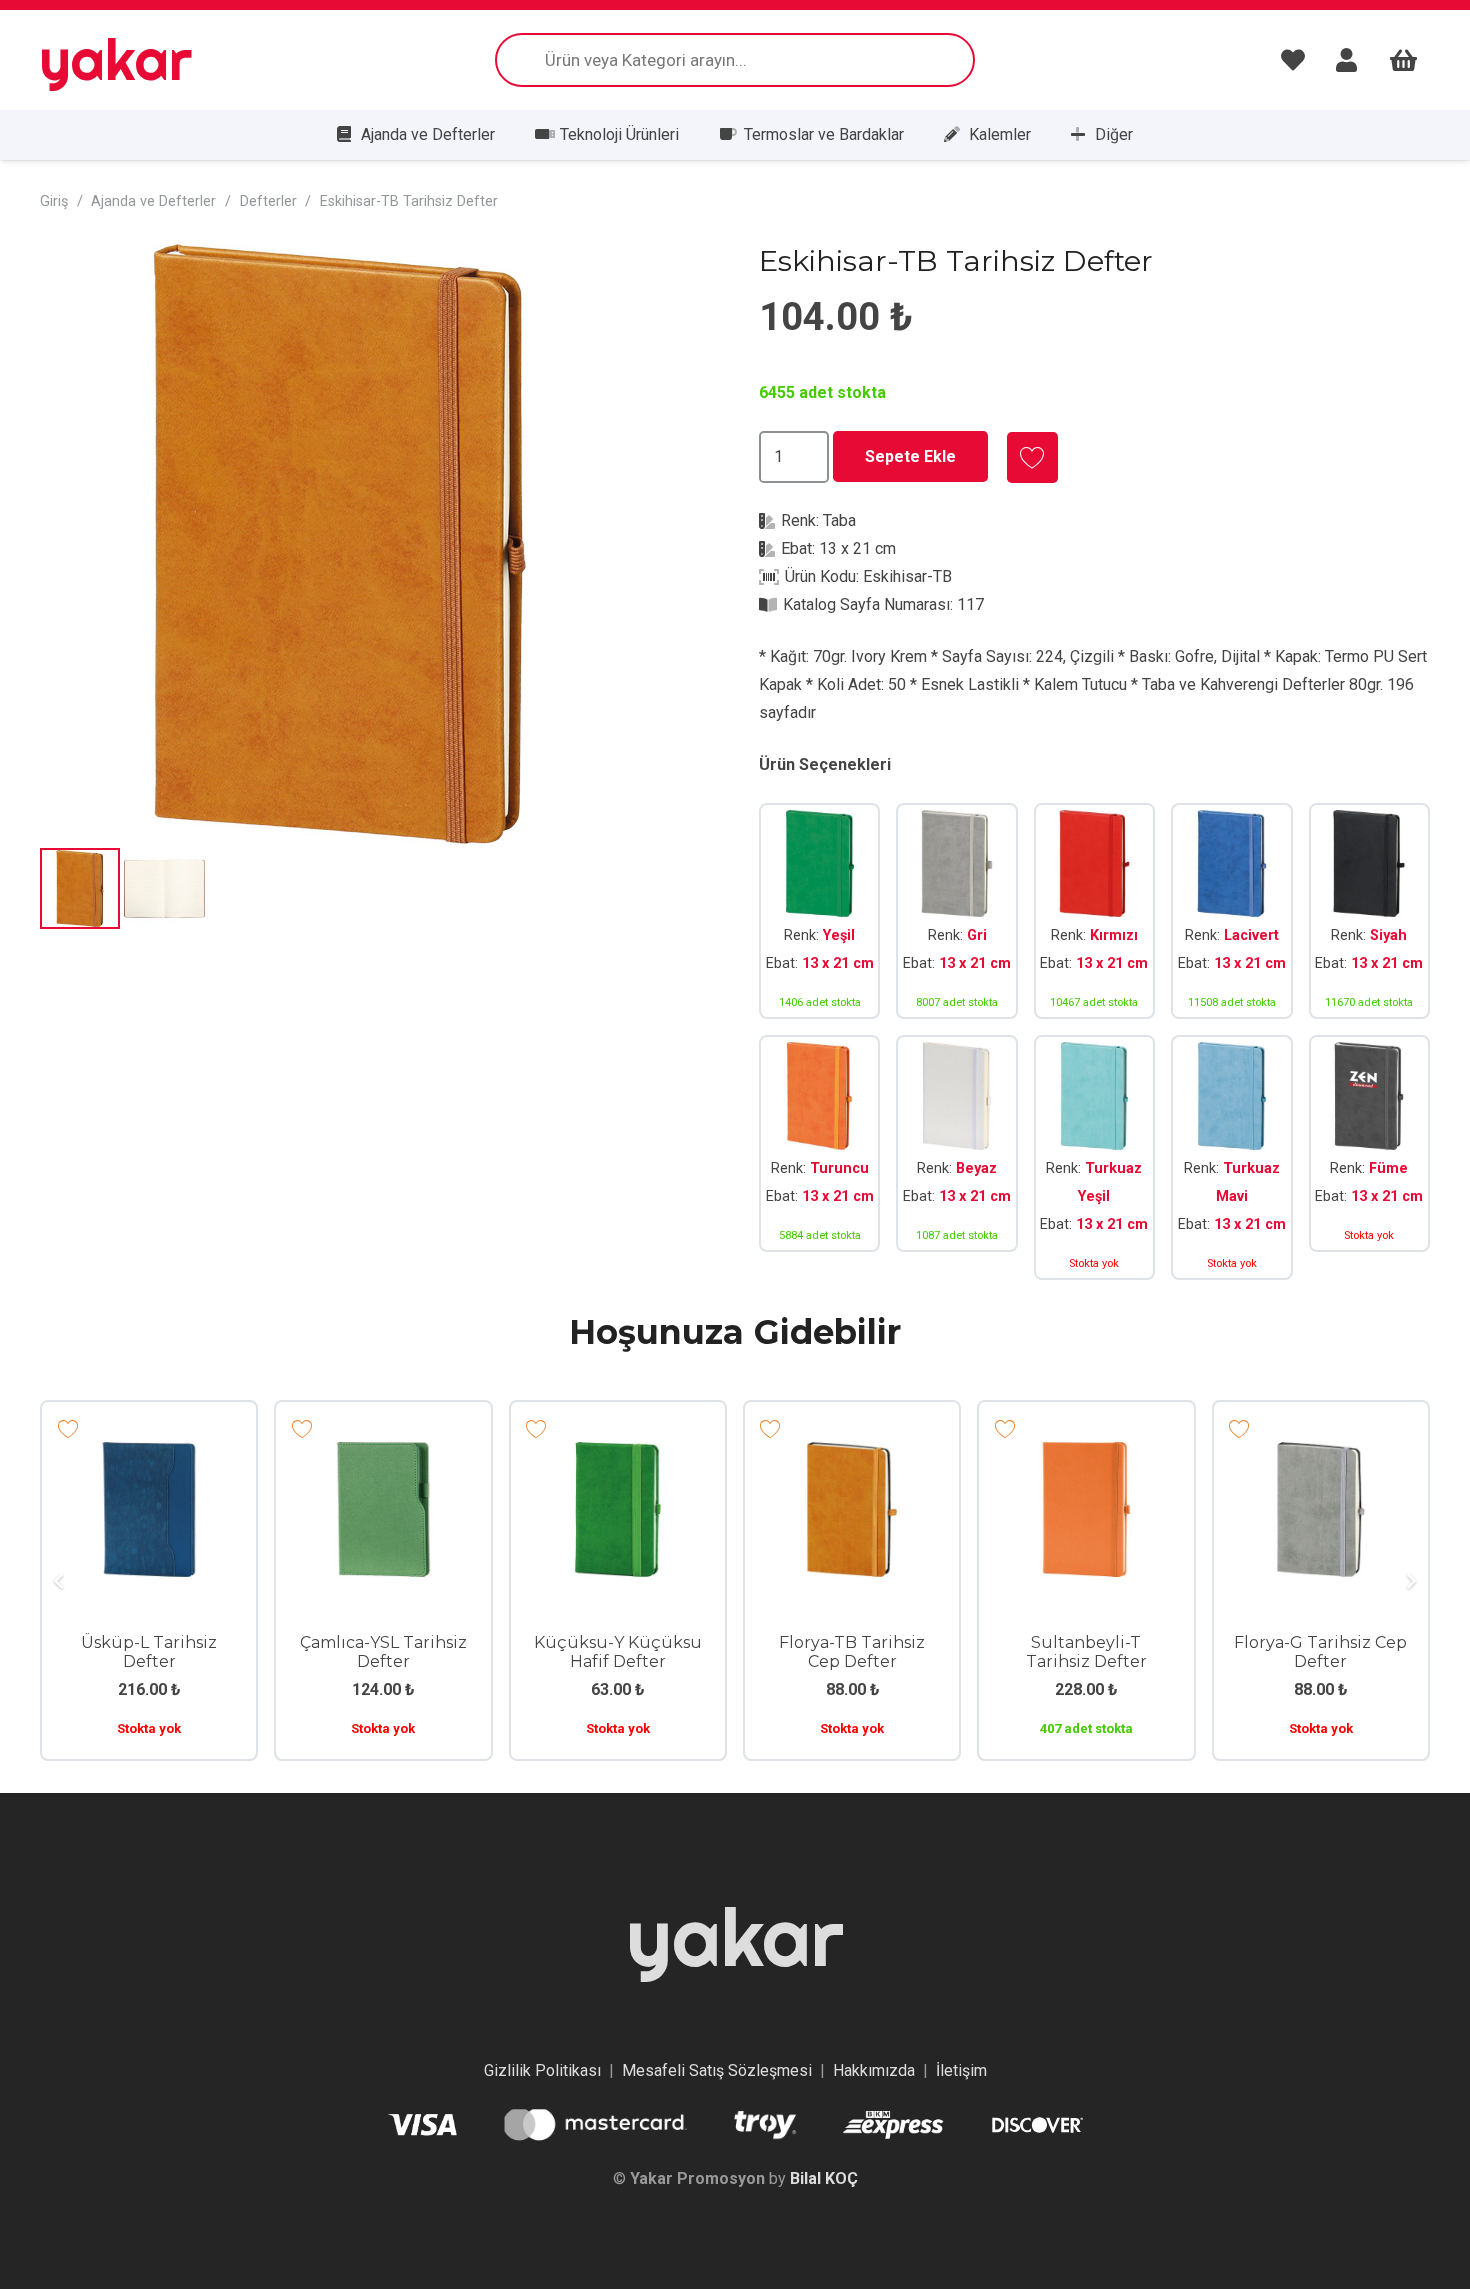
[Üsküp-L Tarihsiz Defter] (149, 1455)
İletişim (961, 2070)
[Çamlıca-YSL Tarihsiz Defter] (383, 1455)
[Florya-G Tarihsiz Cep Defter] (1321, 1455)
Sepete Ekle (910, 456)
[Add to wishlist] (1032, 457)
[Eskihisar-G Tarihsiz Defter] (956, 911)
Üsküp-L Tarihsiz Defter (149, 1652)
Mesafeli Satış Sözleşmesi (717, 2070)
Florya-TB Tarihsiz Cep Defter (852, 1652)
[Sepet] (1403, 60)
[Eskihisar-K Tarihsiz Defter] (1094, 911)
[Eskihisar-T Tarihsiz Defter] (819, 1157)
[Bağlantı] (1298, 60)
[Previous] (60, 1581)
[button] (679, 276)
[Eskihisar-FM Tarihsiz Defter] (1369, 1157)
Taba (839, 520)
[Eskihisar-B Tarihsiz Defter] (956, 1157)
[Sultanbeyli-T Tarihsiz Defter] (1086, 1455)
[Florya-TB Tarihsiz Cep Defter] (852, 1455)
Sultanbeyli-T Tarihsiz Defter (1086, 1652)
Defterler (268, 201)
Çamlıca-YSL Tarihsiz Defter (383, 1652)
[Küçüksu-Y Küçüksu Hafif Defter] (618, 1455)
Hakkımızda (874, 2070)
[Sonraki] (1410, 1581)
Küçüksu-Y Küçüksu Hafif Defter (618, 1652)
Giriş (54, 201)
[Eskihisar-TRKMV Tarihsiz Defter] (1231, 1157)
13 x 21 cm (857, 548)
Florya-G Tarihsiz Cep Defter (1320, 1652)
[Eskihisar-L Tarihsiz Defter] (1231, 911)
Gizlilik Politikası (542, 2070)
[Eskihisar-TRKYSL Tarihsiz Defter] (1094, 1157)
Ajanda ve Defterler (153, 201)
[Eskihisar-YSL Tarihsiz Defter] (819, 911)
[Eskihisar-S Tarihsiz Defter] (1369, 911)
